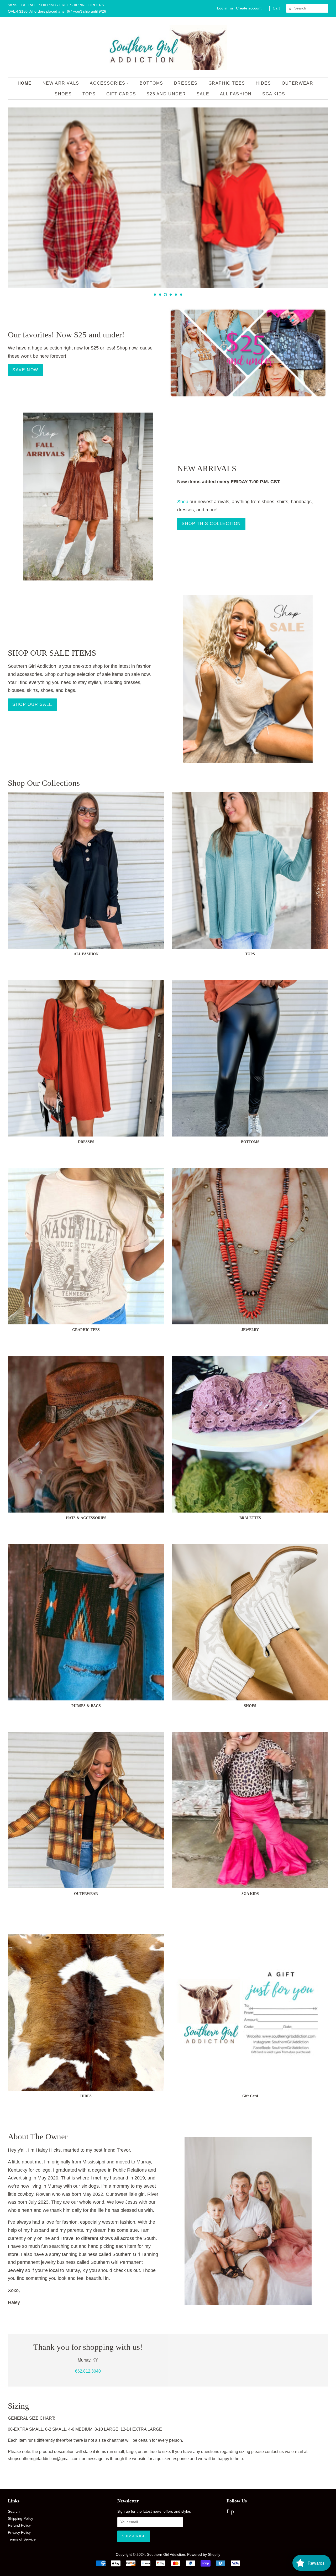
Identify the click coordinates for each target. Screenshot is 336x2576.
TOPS (89, 94)
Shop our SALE (32, 704)
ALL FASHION (236, 94)
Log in (222, 8)
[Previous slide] (142, 295)
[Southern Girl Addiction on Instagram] (239, 2512)
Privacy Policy (19, 2533)
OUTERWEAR (297, 83)
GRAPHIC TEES (227, 83)
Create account (249, 8)
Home (25, 83)
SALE (203, 94)
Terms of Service (22, 2539)
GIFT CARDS (121, 94)
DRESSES (186, 83)
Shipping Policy (20, 2519)
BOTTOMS (151, 83)
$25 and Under (166, 94)
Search (14, 2511)
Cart (276, 8)
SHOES (63, 94)
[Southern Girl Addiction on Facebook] (227, 2512)
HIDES (263, 83)
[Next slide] (194, 295)
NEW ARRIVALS (61, 83)
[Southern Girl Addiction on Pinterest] (232, 2512)
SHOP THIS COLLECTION (211, 524)
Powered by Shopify (204, 2555)
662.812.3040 (88, 2371)
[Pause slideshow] (326, 295)
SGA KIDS (274, 94)
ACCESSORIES (108, 83)
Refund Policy (19, 2525)
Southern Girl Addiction (166, 2555)
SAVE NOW (25, 370)
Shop (183, 502)
